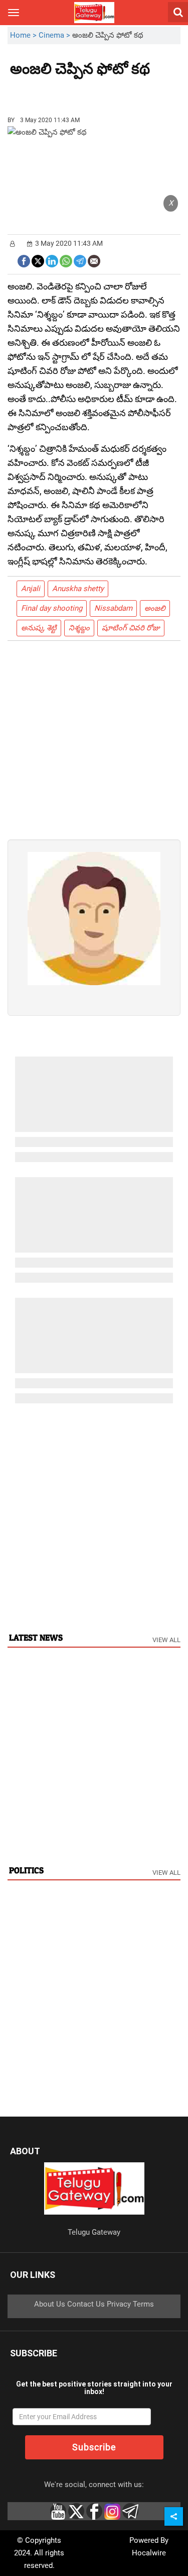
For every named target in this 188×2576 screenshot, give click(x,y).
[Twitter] (38, 260)
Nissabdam (113, 608)
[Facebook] (24, 260)
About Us (50, 2304)
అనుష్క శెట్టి (39, 628)
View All (166, 1640)
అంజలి (155, 608)
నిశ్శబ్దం (79, 628)
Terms (143, 2304)
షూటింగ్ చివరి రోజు (131, 628)
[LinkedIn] (52, 260)
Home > (24, 35)
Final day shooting (52, 608)
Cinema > (55, 35)
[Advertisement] (65, 92)
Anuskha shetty (78, 589)
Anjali (31, 589)
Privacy (119, 2304)
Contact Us (86, 2304)
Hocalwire (149, 2553)
